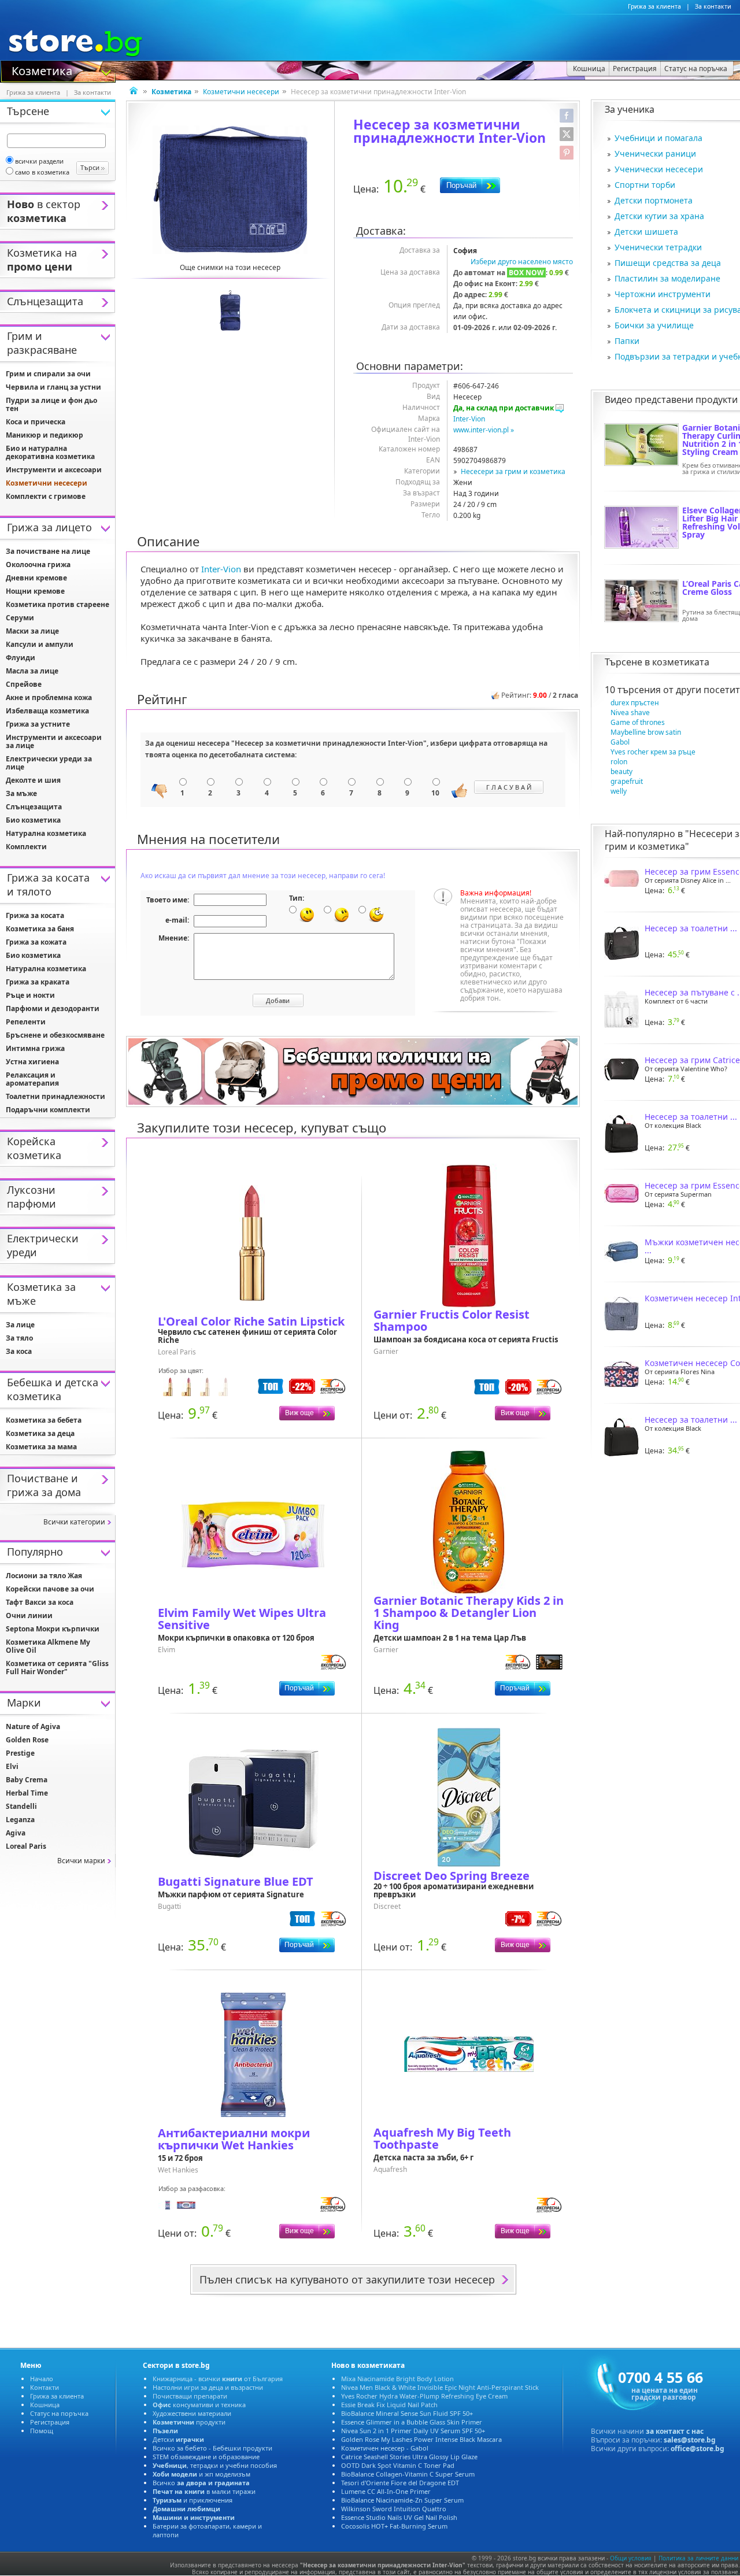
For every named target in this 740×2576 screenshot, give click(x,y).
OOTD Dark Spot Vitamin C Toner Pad (398, 2465)
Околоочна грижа (38, 565)
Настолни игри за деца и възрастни (208, 2387)
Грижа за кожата (36, 942)
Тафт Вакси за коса (40, 1602)
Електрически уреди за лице (49, 763)
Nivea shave (630, 713)
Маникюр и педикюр (45, 435)
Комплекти (26, 847)
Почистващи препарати (190, 2396)
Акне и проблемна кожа (49, 697)
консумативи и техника (199, 2405)
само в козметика (42, 172)
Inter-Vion (469, 419)
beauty (621, 771)
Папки (627, 341)
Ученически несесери (659, 169)
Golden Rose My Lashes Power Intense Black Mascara (421, 2439)
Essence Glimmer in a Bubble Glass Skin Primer (412, 2422)
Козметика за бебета (44, 1420)
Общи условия (631, 2558)
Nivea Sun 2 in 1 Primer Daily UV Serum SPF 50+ (413, 2431)
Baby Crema (27, 1780)
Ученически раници (655, 153)
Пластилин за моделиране (667, 278)
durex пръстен (635, 703)
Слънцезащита (34, 807)
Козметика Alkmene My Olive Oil (48, 1646)
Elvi (12, 1766)
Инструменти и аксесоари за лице (54, 741)
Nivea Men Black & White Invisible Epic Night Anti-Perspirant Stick (440, 2387)
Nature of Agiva (33, 1726)
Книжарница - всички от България (218, 2379)
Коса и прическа (36, 422)
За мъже (21, 793)
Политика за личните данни (698, 2558)
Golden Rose (27, 1740)
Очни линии (29, 1615)
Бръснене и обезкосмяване (55, 1035)
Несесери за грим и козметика (513, 471)
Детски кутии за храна (659, 216)
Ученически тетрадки (658, 247)
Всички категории (74, 1522)
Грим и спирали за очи (48, 374)
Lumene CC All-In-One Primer (386, 2491)
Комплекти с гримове (46, 496)
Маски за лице (32, 631)
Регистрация (50, 2422)
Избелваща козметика (47, 711)
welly (619, 791)
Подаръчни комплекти (48, 1110)
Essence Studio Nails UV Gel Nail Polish (399, 2517)
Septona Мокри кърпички (53, 1629)
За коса (19, 1351)
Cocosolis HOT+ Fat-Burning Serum (394, 2526)
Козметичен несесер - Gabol (385, 2448)
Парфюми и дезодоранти (53, 1008)
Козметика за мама (41, 1447)
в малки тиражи (204, 2491)
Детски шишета (646, 232)
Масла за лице (32, 671)
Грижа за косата (35, 915)
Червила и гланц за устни (53, 387)
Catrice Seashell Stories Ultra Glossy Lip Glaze (409, 2457)
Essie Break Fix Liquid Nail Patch (389, 2405)
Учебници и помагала (658, 138)
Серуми (20, 618)
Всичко (201, 2483)
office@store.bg (698, 2449)
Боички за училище (654, 325)
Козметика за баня (40, 929)
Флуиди (21, 658)
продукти (189, 2422)
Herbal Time (27, 1793)
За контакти (713, 6)
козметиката (681, 662)
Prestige (20, 1753)
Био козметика (33, 820)
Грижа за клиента (654, 6)
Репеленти (26, 1022)
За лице (20, 1325)
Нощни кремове (35, 591)
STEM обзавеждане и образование (206, 2457)
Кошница (45, 2405)
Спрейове (24, 684)
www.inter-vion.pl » (484, 430)
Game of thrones (638, 722)
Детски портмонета (654, 200)
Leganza (20, 1820)
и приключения (193, 2500)
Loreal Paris (26, 1846)
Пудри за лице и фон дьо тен (51, 404)
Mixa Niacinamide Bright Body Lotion (397, 2379)
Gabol (620, 742)
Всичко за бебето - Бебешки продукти (212, 2448)
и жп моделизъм (201, 2474)
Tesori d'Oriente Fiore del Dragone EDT (400, 2483)
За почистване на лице (48, 551)
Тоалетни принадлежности (55, 1096)
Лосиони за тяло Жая (44, 1576)
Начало (42, 2379)
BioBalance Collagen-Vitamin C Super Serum (408, 2474)
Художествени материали (192, 2413)
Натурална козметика (46, 833)
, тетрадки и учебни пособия (215, 2465)
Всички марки (81, 1861)
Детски (178, 2439)
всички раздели (39, 161)
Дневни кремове (36, 578)
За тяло (19, 1338)
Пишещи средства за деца (668, 263)
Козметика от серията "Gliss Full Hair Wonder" (57, 1668)
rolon (619, 762)
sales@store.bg (690, 2440)
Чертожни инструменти (663, 294)
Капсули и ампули (40, 644)
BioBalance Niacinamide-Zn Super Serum (402, 2500)
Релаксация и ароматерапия (32, 1079)
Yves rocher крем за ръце (653, 752)
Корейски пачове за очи (50, 1589)
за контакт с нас (675, 2431)
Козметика (42, 70)
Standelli (21, 1806)
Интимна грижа (35, 1048)
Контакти (45, 2387)
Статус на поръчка (59, 2413)
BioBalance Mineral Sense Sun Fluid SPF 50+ (407, 2413)
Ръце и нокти (30, 995)
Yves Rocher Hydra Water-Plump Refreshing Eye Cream (424, 2396)
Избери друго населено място (522, 262)
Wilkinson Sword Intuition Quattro (394, 2509)
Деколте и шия (33, 780)
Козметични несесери (241, 92)
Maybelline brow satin (646, 732)
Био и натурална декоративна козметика (50, 452)
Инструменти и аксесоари (54, 470)
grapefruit (627, 781)
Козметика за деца (40, 1433)
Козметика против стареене (58, 604)
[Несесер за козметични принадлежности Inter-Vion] (230, 190)
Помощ (42, 2431)
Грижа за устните (38, 724)
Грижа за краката (38, 982)
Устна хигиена (32, 1062)
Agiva (16, 1833)
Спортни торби (645, 185)
